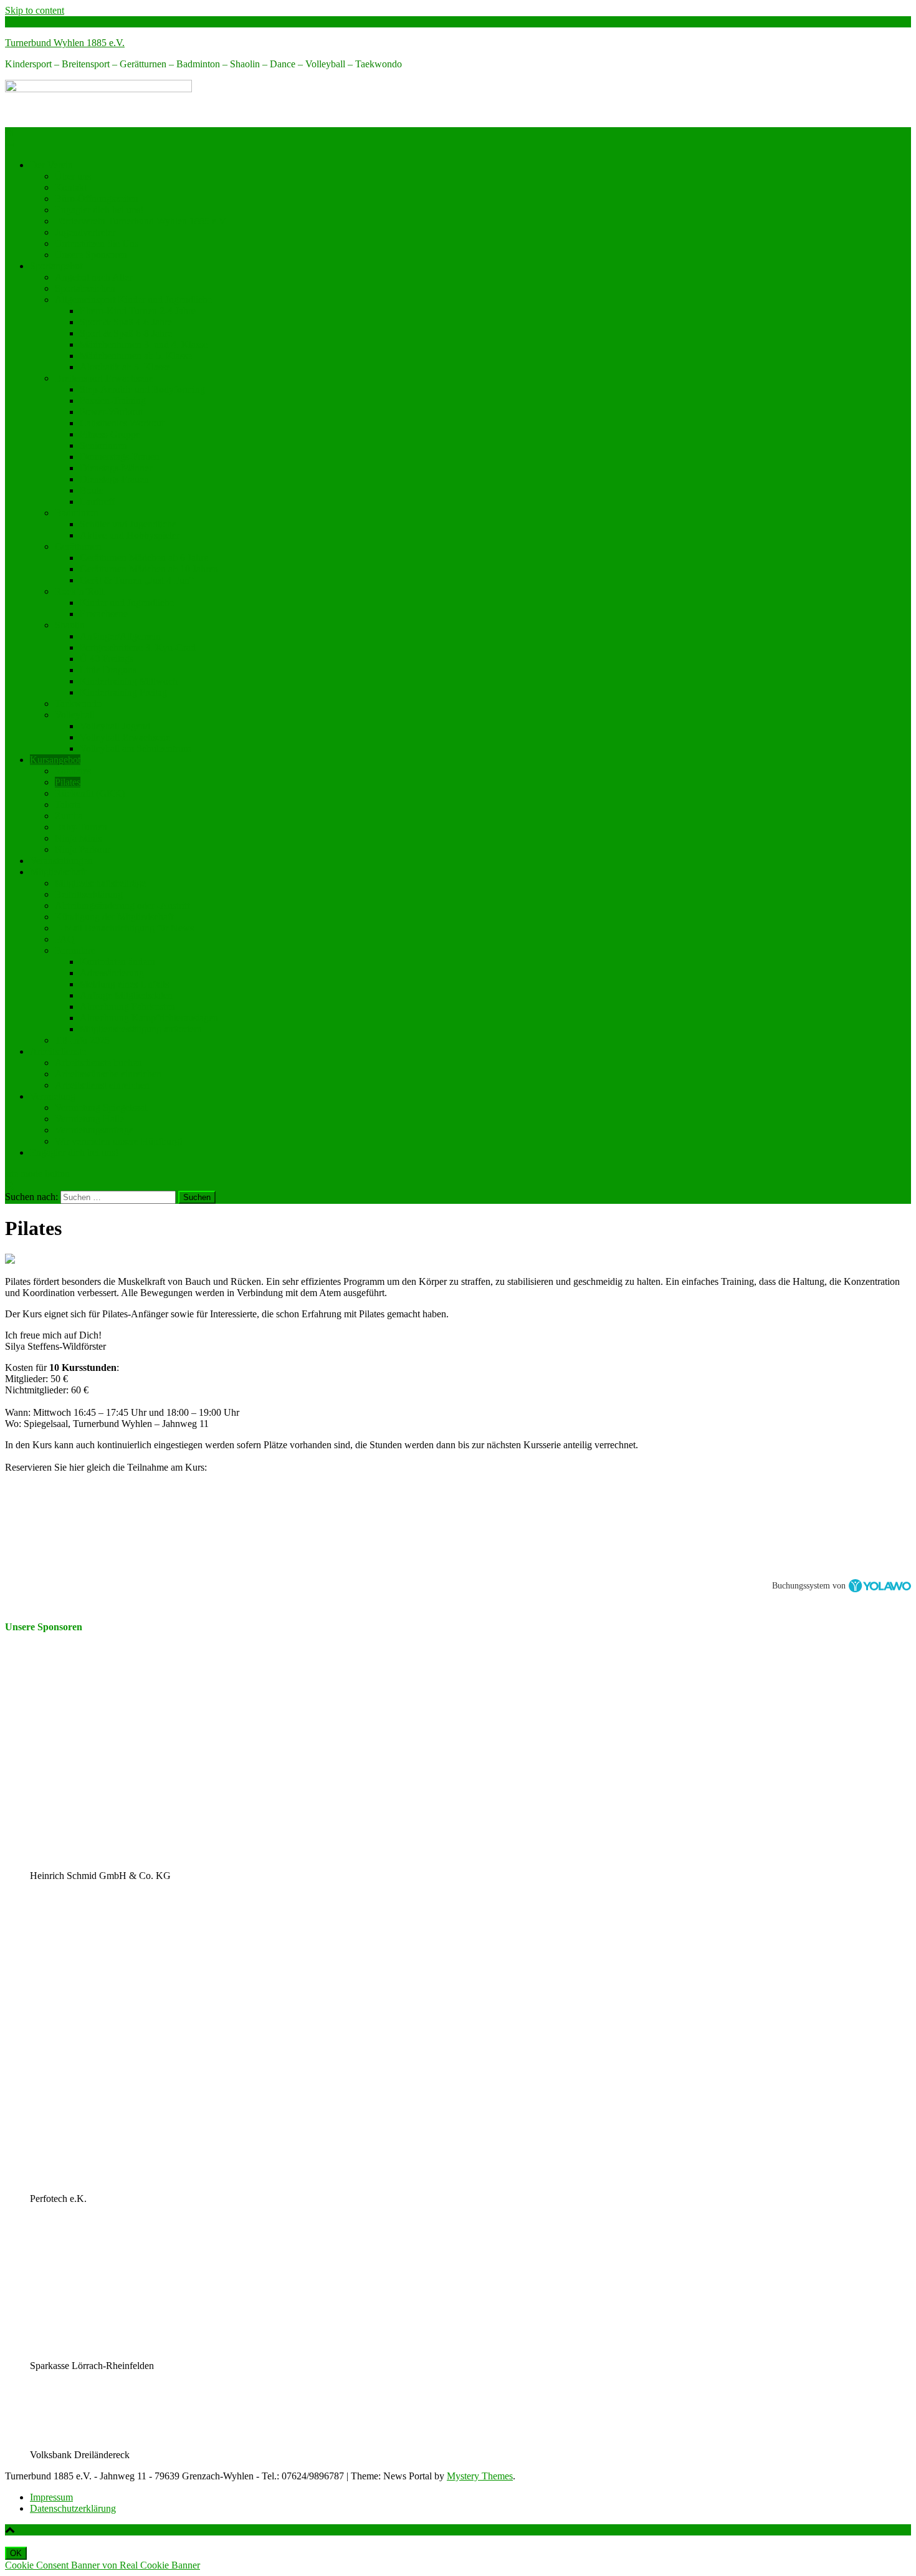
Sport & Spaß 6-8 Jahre (126, 333)
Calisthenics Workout (122, 423)
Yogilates (73, 771)
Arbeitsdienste (58, 1051)
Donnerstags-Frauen (120, 457)
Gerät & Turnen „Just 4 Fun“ (137, 580)
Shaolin (70, 625)
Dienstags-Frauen (114, 479)
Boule (92, 490)
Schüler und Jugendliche (128, 524)
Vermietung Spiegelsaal (101, 1108)
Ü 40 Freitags (107, 659)
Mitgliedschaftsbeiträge (100, 883)
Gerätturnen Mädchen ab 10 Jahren (149, 569)
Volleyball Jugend (115, 726)
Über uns (73, 176)
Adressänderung (112, 973)
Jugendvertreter (85, 232)
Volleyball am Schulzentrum (135, 748)
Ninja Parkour (83, 849)
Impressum (51, 2497)
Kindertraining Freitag (123, 692)
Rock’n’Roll (79, 591)
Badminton (77, 513)
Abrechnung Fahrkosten (127, 1007)
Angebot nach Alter (93, 277)
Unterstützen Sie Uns (97, 243)
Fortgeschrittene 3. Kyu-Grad (138, 647)
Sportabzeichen (85, 288)
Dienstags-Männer (116, 468)
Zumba (69, 816)
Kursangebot (55, 760)
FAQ (65, 939)
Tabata (68, 805)
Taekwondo (78, 704)
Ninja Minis (78, 838)
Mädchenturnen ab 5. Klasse (136, 356)
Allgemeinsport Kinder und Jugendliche (133, 300)
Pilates (68, 782)
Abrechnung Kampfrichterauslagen (149, 1018)
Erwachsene (104, 614)
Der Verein (51, 165)
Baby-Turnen (81, 827)
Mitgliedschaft (58, 872)
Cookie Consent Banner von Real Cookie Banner (103, 2565)
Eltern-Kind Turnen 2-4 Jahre (138, 311)
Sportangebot (56, 266)
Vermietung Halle (89, 1119)
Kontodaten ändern (117, 962)
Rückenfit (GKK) (90, 793)
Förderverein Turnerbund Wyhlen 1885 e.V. (141, 221)
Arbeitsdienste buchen (98, 1063)
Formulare (75, 950)
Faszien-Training (113, 401)
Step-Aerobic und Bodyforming (142, 389)
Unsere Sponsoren (91, 255)
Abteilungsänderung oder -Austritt (122, 906)
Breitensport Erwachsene (104, 378)
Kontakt (71, 187)
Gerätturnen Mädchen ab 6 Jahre (144, 558)
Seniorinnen (103, 445)
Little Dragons (108, 670)
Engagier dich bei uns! (99, 210)
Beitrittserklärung (89, 894)
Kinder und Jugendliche (127, 603)
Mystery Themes (480, 2476)
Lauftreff (97, 502)
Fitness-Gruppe (110, 434)
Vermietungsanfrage (94, 1130)
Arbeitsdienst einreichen (102, 1085)
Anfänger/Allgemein (120, 636)
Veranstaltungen (61, 861)
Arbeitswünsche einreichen (108, 1074)
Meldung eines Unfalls (124, 984)
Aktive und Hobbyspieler (130, 535)
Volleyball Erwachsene (125, 737)
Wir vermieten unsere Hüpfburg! (119, 1141)
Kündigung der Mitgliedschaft (114, 917)
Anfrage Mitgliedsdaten (126, 995)
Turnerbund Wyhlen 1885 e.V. (65, 43)
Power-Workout (111, 412)
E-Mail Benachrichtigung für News (124, 928)
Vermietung (53, 1096)
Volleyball (75, 715)
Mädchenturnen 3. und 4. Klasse (144, 344)
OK (16, 2553)
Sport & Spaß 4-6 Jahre (126, 322)
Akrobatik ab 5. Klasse (125, 367)
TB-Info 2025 (82, 1040)
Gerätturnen (78, 546)
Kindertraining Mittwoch (129, 681)
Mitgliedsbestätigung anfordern (141, 1029)
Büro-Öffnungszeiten (97, 199)
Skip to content (35, 10)
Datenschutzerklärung (73, 2508)
